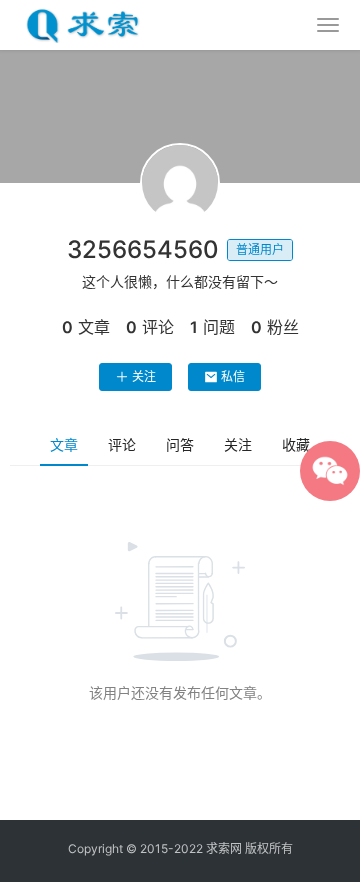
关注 (144, 376)
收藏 (296, 444)
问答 (180, 444)
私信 (233, 376)
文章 (64, 444)
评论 (122, 444)
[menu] (328, 25)
